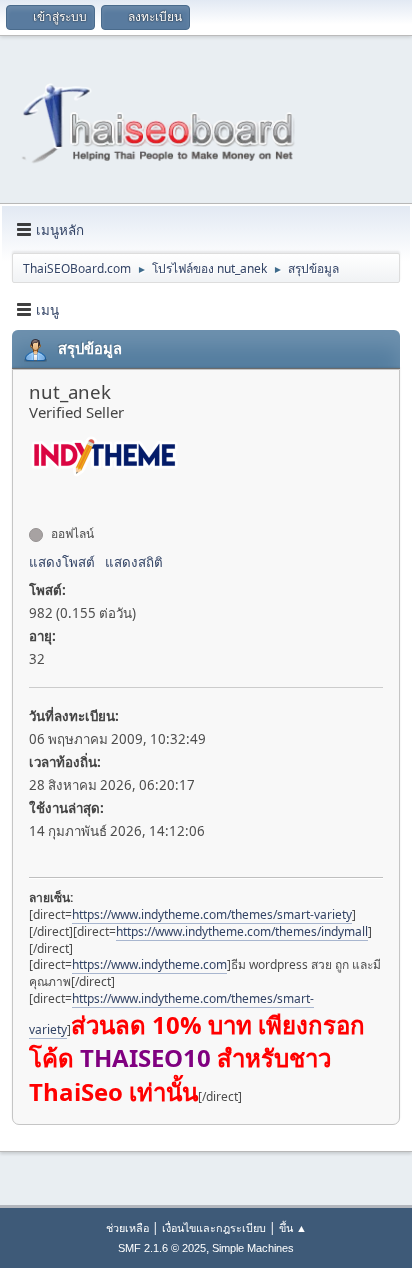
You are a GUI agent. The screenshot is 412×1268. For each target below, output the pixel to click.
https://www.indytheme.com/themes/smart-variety (212, 914)
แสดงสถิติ (134, 562)
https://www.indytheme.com (149, 964)
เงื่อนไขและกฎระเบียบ (214, 1227)
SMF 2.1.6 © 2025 (162, 1248)
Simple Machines (253, 1248)
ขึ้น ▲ (293, 1227)
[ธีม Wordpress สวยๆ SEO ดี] (37, 498)
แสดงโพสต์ (62, 562)
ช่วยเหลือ (127, 1227)
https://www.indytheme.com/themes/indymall (242, 931)
